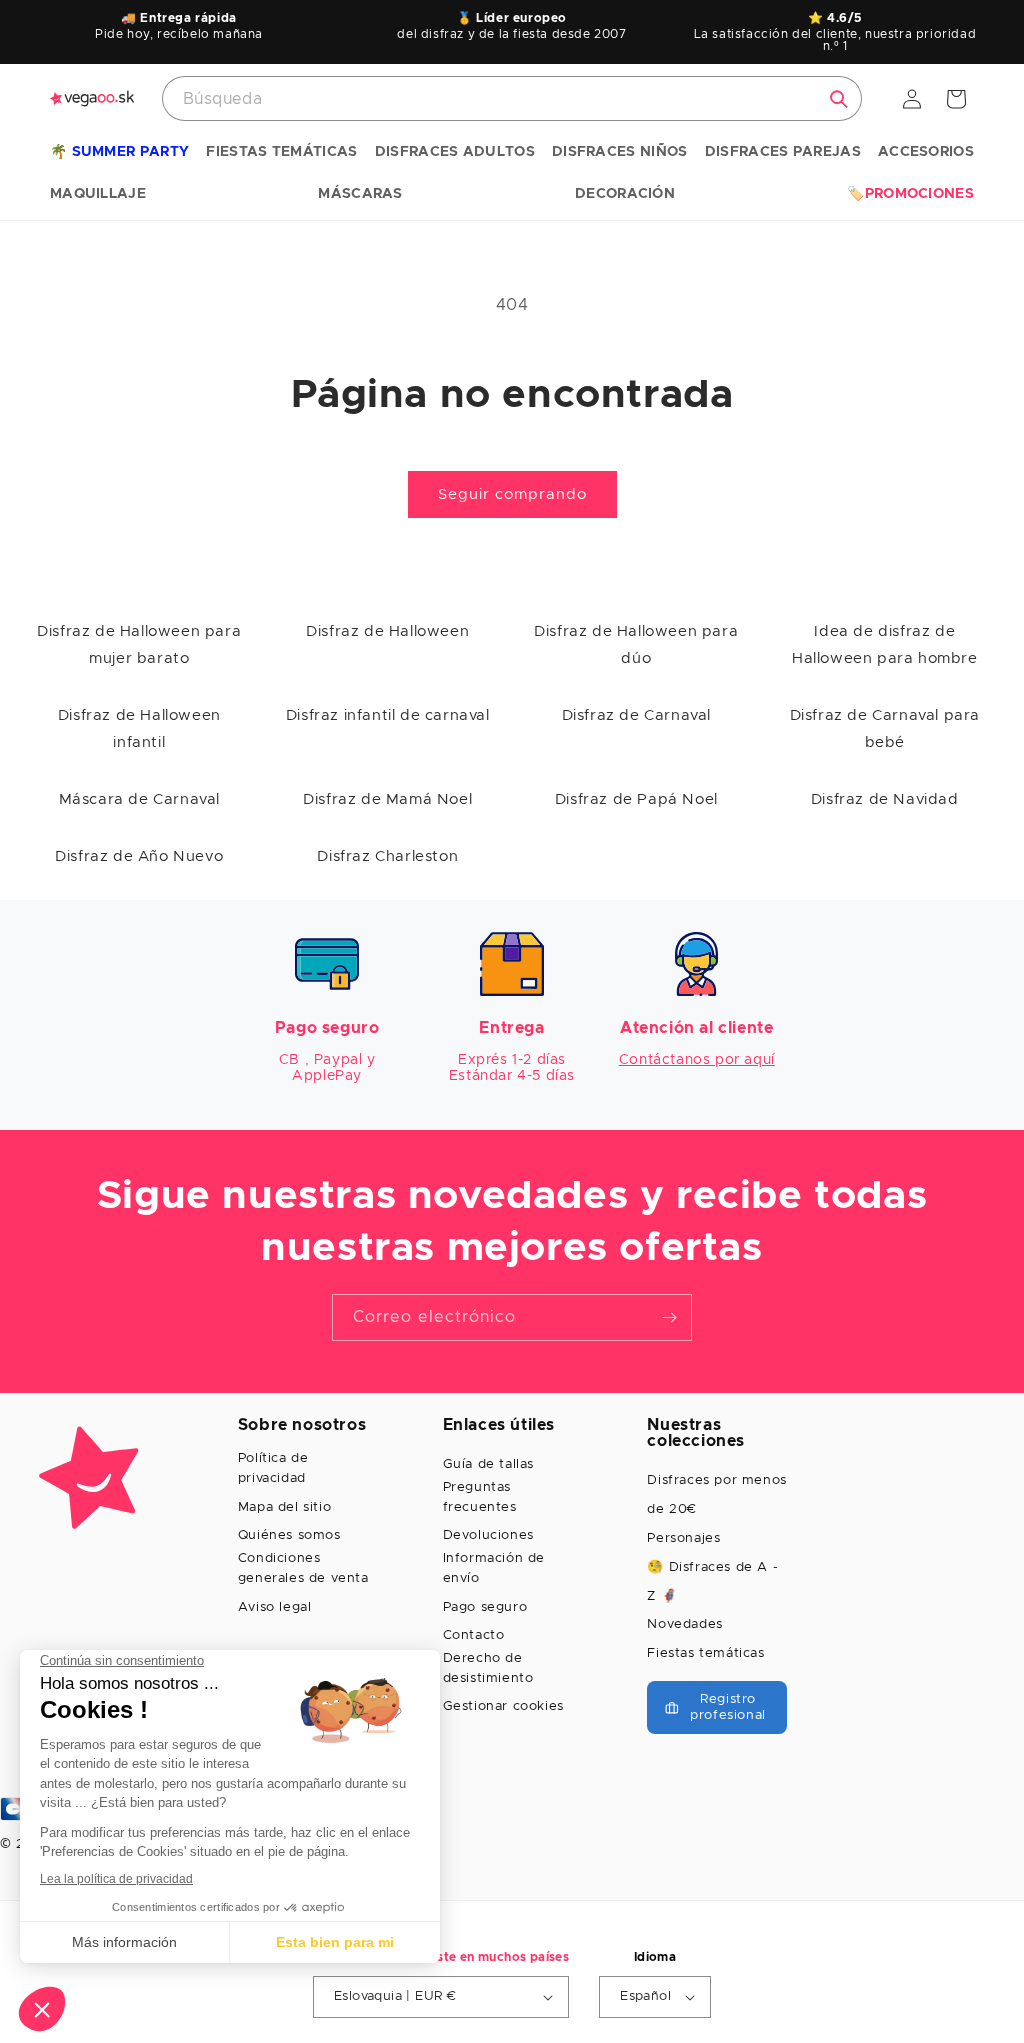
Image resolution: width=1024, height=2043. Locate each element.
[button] (119, 153)
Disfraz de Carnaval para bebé (885, 729)
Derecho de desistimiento (488, 1668)
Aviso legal (275, 1607)
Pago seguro (485, 1607)
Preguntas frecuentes (480, 1497)
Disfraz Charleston (387, 856)
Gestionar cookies (503, 1706)
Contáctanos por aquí (697, 1060)
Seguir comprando (512, 494)
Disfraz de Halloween (387, 631)
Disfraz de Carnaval (636, 715)
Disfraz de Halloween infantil (139, 729)
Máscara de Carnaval (139, 799)
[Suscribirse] (669, 1317)
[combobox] (512, 98)
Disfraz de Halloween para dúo (636, 645)
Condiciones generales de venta (303, 1568)
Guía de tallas (488, 1464)
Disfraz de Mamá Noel (387, 799)
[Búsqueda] (839, 99)
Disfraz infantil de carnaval (388, 715)
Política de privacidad (273, 1468)
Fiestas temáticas (705, 1653)
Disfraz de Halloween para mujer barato (139, 645)
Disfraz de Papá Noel (636, 799)
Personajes (683, 1538)
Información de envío (494, 1568)
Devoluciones (488, 1535)
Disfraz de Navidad (885, 799)
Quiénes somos (289, 1535)
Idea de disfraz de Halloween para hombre (885, 645)
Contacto (474, 1635)
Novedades (684, 1624)
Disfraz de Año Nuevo (139, 856)
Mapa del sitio (284, 1507)
